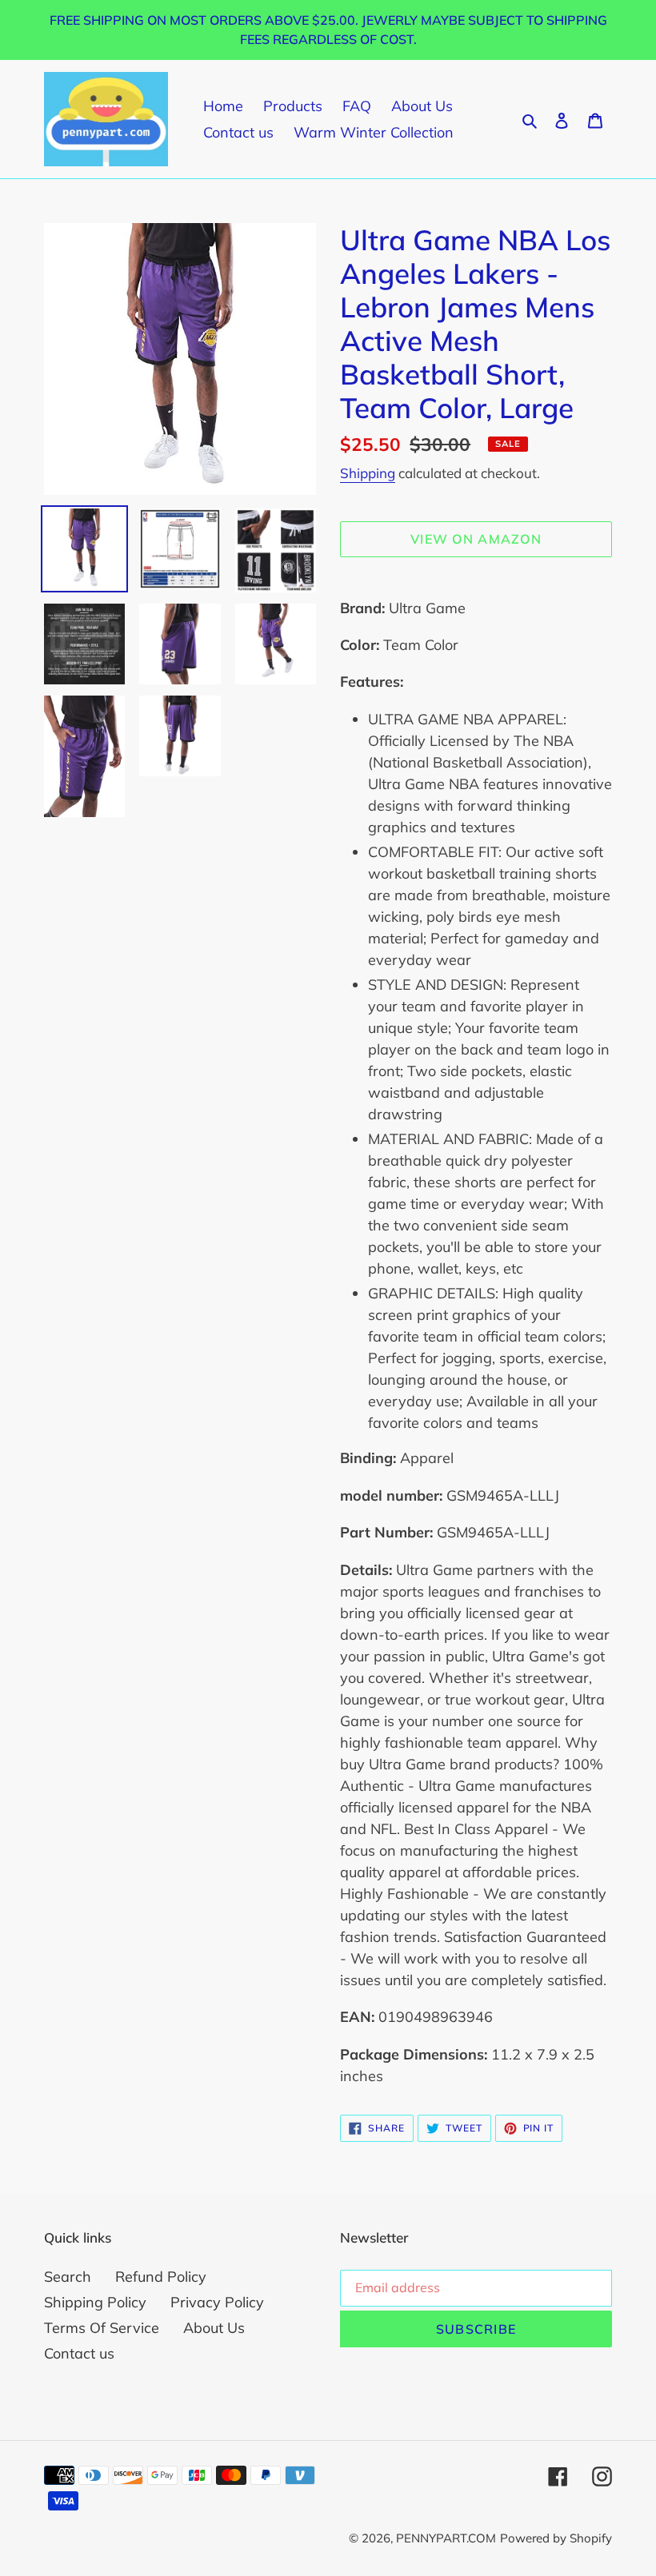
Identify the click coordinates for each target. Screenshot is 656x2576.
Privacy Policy (217, 2302)
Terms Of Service (102, 2328)
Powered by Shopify (556, 2538)
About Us (214, 2328)
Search (68, 2277)
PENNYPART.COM (446, 2538)
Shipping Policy (95, 2302)
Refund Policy (161, 2277)
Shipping (368, 473)
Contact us (79, 2353)
